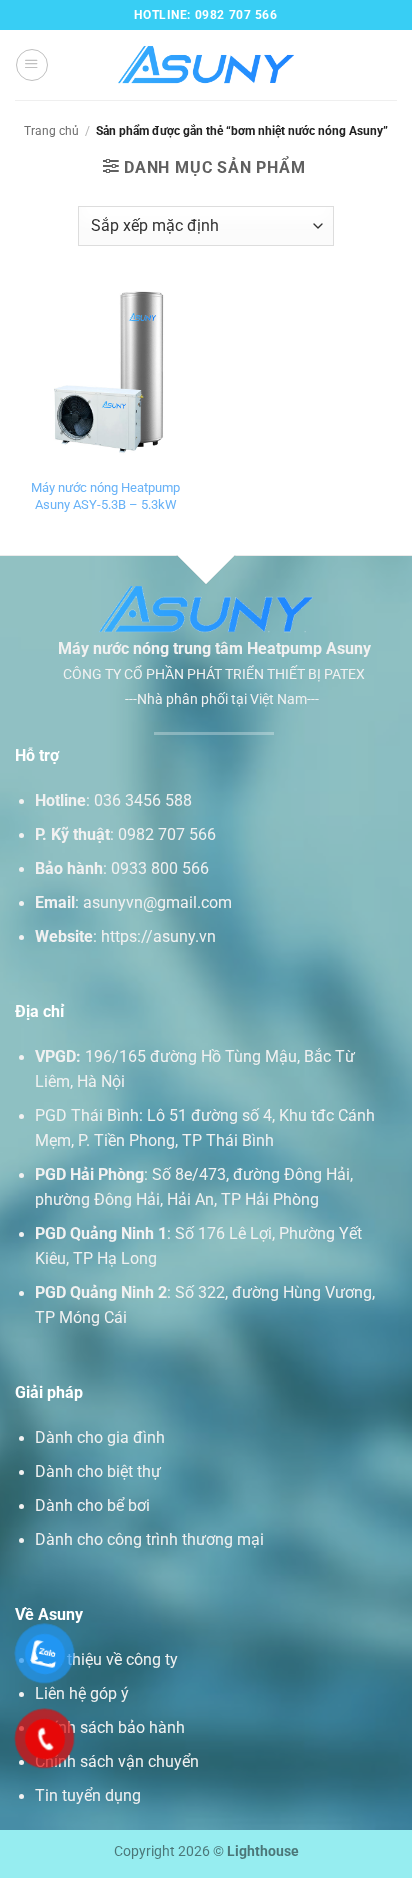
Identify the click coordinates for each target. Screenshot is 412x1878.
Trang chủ (51, 131)
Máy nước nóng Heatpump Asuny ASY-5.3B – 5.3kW (105, 496)
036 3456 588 (143, 801)
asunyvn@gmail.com (157, 903)
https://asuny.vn (158, 937)
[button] (31, 64)
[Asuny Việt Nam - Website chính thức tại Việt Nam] (206, 65)
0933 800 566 (160, 869)
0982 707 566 (167, 835)
